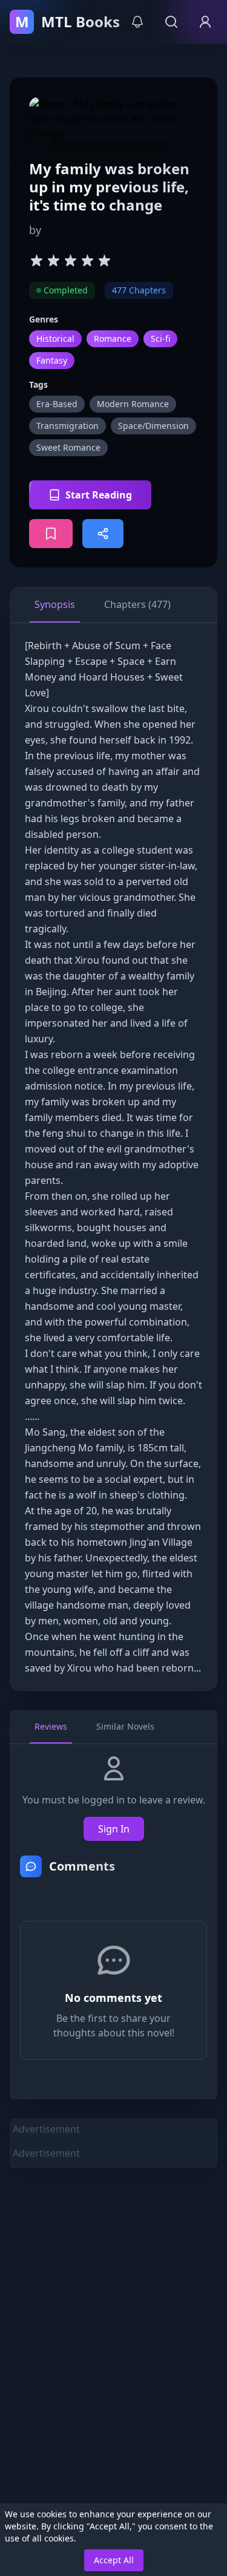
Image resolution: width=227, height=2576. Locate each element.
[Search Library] (171, 22)
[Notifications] (137, 22)
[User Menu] (205, 22)
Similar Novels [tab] (125, 1726)
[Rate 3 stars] (70, 260)
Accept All (114, 2560)
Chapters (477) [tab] (137, 604)
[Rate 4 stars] (87, 260)
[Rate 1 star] (36, 260)
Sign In (114, 1829)
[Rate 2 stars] (53, 260)
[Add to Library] (51, 534)
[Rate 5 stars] (104, 260)
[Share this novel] (103, 534)
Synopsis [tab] (55, 604)
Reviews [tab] (51, 1726)
